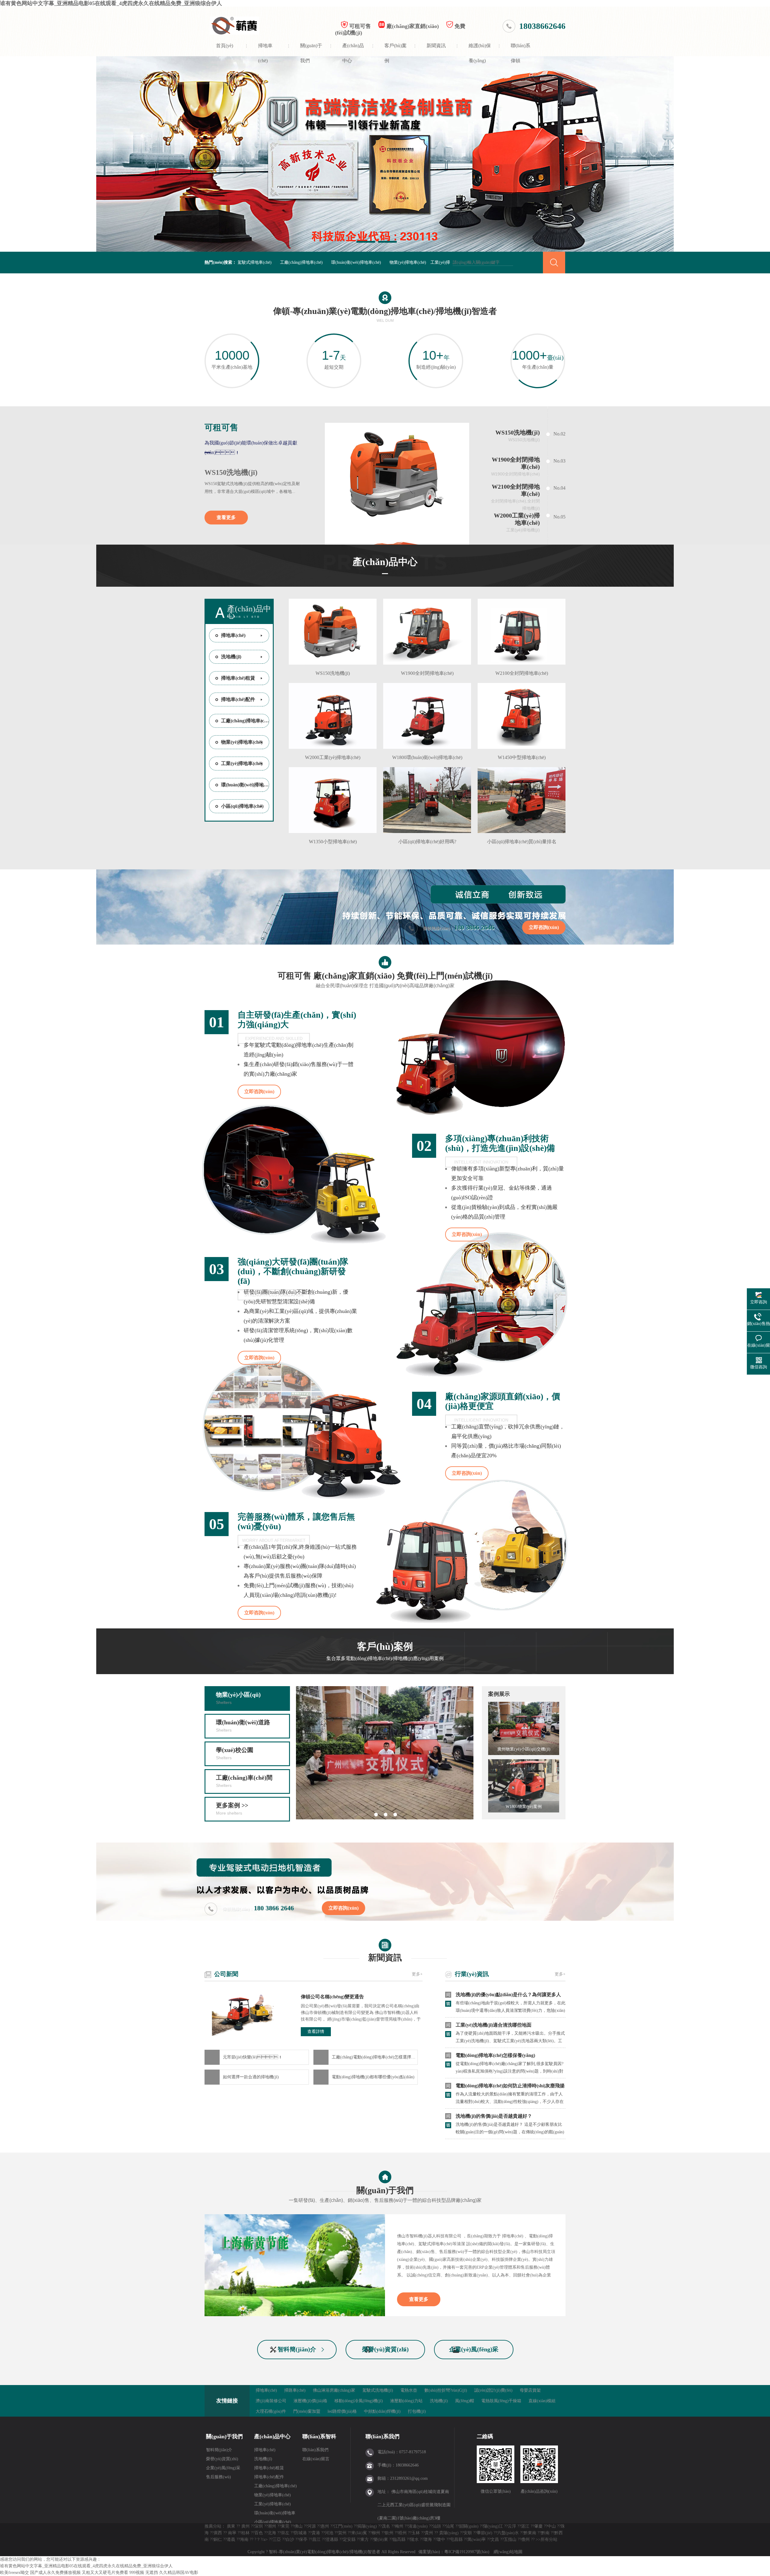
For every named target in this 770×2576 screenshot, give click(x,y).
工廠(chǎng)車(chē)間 (244, 1781)
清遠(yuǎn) (418, 2526)
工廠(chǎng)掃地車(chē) (301, 262)
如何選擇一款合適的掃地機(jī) (251, 2077)
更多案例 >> (232, 1809)
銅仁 (218, 2539)
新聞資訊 (436, 46)
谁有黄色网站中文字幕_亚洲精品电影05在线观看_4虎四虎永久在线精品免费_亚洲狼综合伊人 (111, 3)
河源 (312, 2526)
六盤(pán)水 (508, 2533)
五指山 (510, 2539)
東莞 (285, 2526)
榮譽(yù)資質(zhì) (385, 2349)
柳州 (376, 2533)
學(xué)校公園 (235, 1753)
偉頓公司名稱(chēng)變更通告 (332, 1997)
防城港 (300, 2533)
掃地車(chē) (265, 50)
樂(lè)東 (381, 2539)
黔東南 (530, 2533)
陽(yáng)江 (493, 2526)
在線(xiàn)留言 (316, 2459)
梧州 (402, 2533)
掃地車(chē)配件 (238, 699)
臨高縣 (399, 2539)
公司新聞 (226, 1974)
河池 (329, 2533)
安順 (468, 2533)
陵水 (414, 2539)
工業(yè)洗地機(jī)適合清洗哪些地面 (494, 2025)
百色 (259, 2533)
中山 (552, 2526)
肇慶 (538, 2526)
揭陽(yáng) (367, 2526)
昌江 (316, 2539)
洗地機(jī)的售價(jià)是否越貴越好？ (494, 2116)
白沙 (290, 2539)
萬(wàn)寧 (477, 2539)
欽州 (389, 2533)
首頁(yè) (225, 46)
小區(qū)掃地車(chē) (242, 806)
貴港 (316, 2533)
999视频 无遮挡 (144, 2573)
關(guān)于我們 (311, 50)
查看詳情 (316, 2032)
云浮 (512, 2526)
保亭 (303, 2539)
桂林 (245, 2533)
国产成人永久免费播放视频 (55, 2573)
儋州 (525, 2539)
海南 (244, 2539)
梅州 (399, 2526)
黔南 (545, 2533)
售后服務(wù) (219, 2477)
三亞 (277, 2539)
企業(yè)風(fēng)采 (474, 2349)
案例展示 (499, 1694)
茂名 (386, 2526)
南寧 (232, 2533)
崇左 (285, 2533)
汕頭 (437, 2526)
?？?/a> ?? (263, 2539)
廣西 (218, 2533)
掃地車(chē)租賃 (238, 678)
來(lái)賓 (359, 2533)
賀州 (342, 2533)
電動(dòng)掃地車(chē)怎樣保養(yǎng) (495, 2055)
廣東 (231, 2526)
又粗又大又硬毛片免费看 (105, 2573)
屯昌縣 (456, 2539)
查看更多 (226, 517)
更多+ (417, 1974)
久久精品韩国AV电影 (179, 2573)
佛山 (298, 2526)
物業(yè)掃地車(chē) (408, 262)
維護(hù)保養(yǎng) (480, 50)
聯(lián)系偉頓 (521, 50)
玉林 (416, 2533)
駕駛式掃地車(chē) (255, 262)
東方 (365, 2539)
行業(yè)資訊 (472, 1974)
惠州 (325, 2526)
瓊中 (441, 2539)
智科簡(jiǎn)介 (297, 2349)
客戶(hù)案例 (396, 50)
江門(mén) (343, 2526)
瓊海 (428, 2539)
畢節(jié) (485, 2533)
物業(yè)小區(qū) (238, 1698)
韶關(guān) (469, 2526)
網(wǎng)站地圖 (508, 2552)
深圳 (259, 2526)
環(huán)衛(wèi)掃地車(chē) (356, 262)
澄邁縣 (332, 2539)
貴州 (429, 2533)
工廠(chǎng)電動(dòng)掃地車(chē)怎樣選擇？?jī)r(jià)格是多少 (375, 2057)
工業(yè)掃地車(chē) (242, 763)
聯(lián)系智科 (319, 2436)
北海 (272, 2533)
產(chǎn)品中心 (353, 50)
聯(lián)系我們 (315, 2450)
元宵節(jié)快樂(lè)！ (253, 2057)
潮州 (272, 2526)
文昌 (495, 2539)
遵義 (231, 2539)
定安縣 (349, 2539)
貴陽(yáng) (449, 2533)
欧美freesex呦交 (14, 2573)
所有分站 (549, 2539)
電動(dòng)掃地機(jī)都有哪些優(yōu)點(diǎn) (373, 2077)
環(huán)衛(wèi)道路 (243, 1726)
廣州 (245, 2526)
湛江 (525, 2526)
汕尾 (450, 2526)
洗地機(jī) (231, 657)
